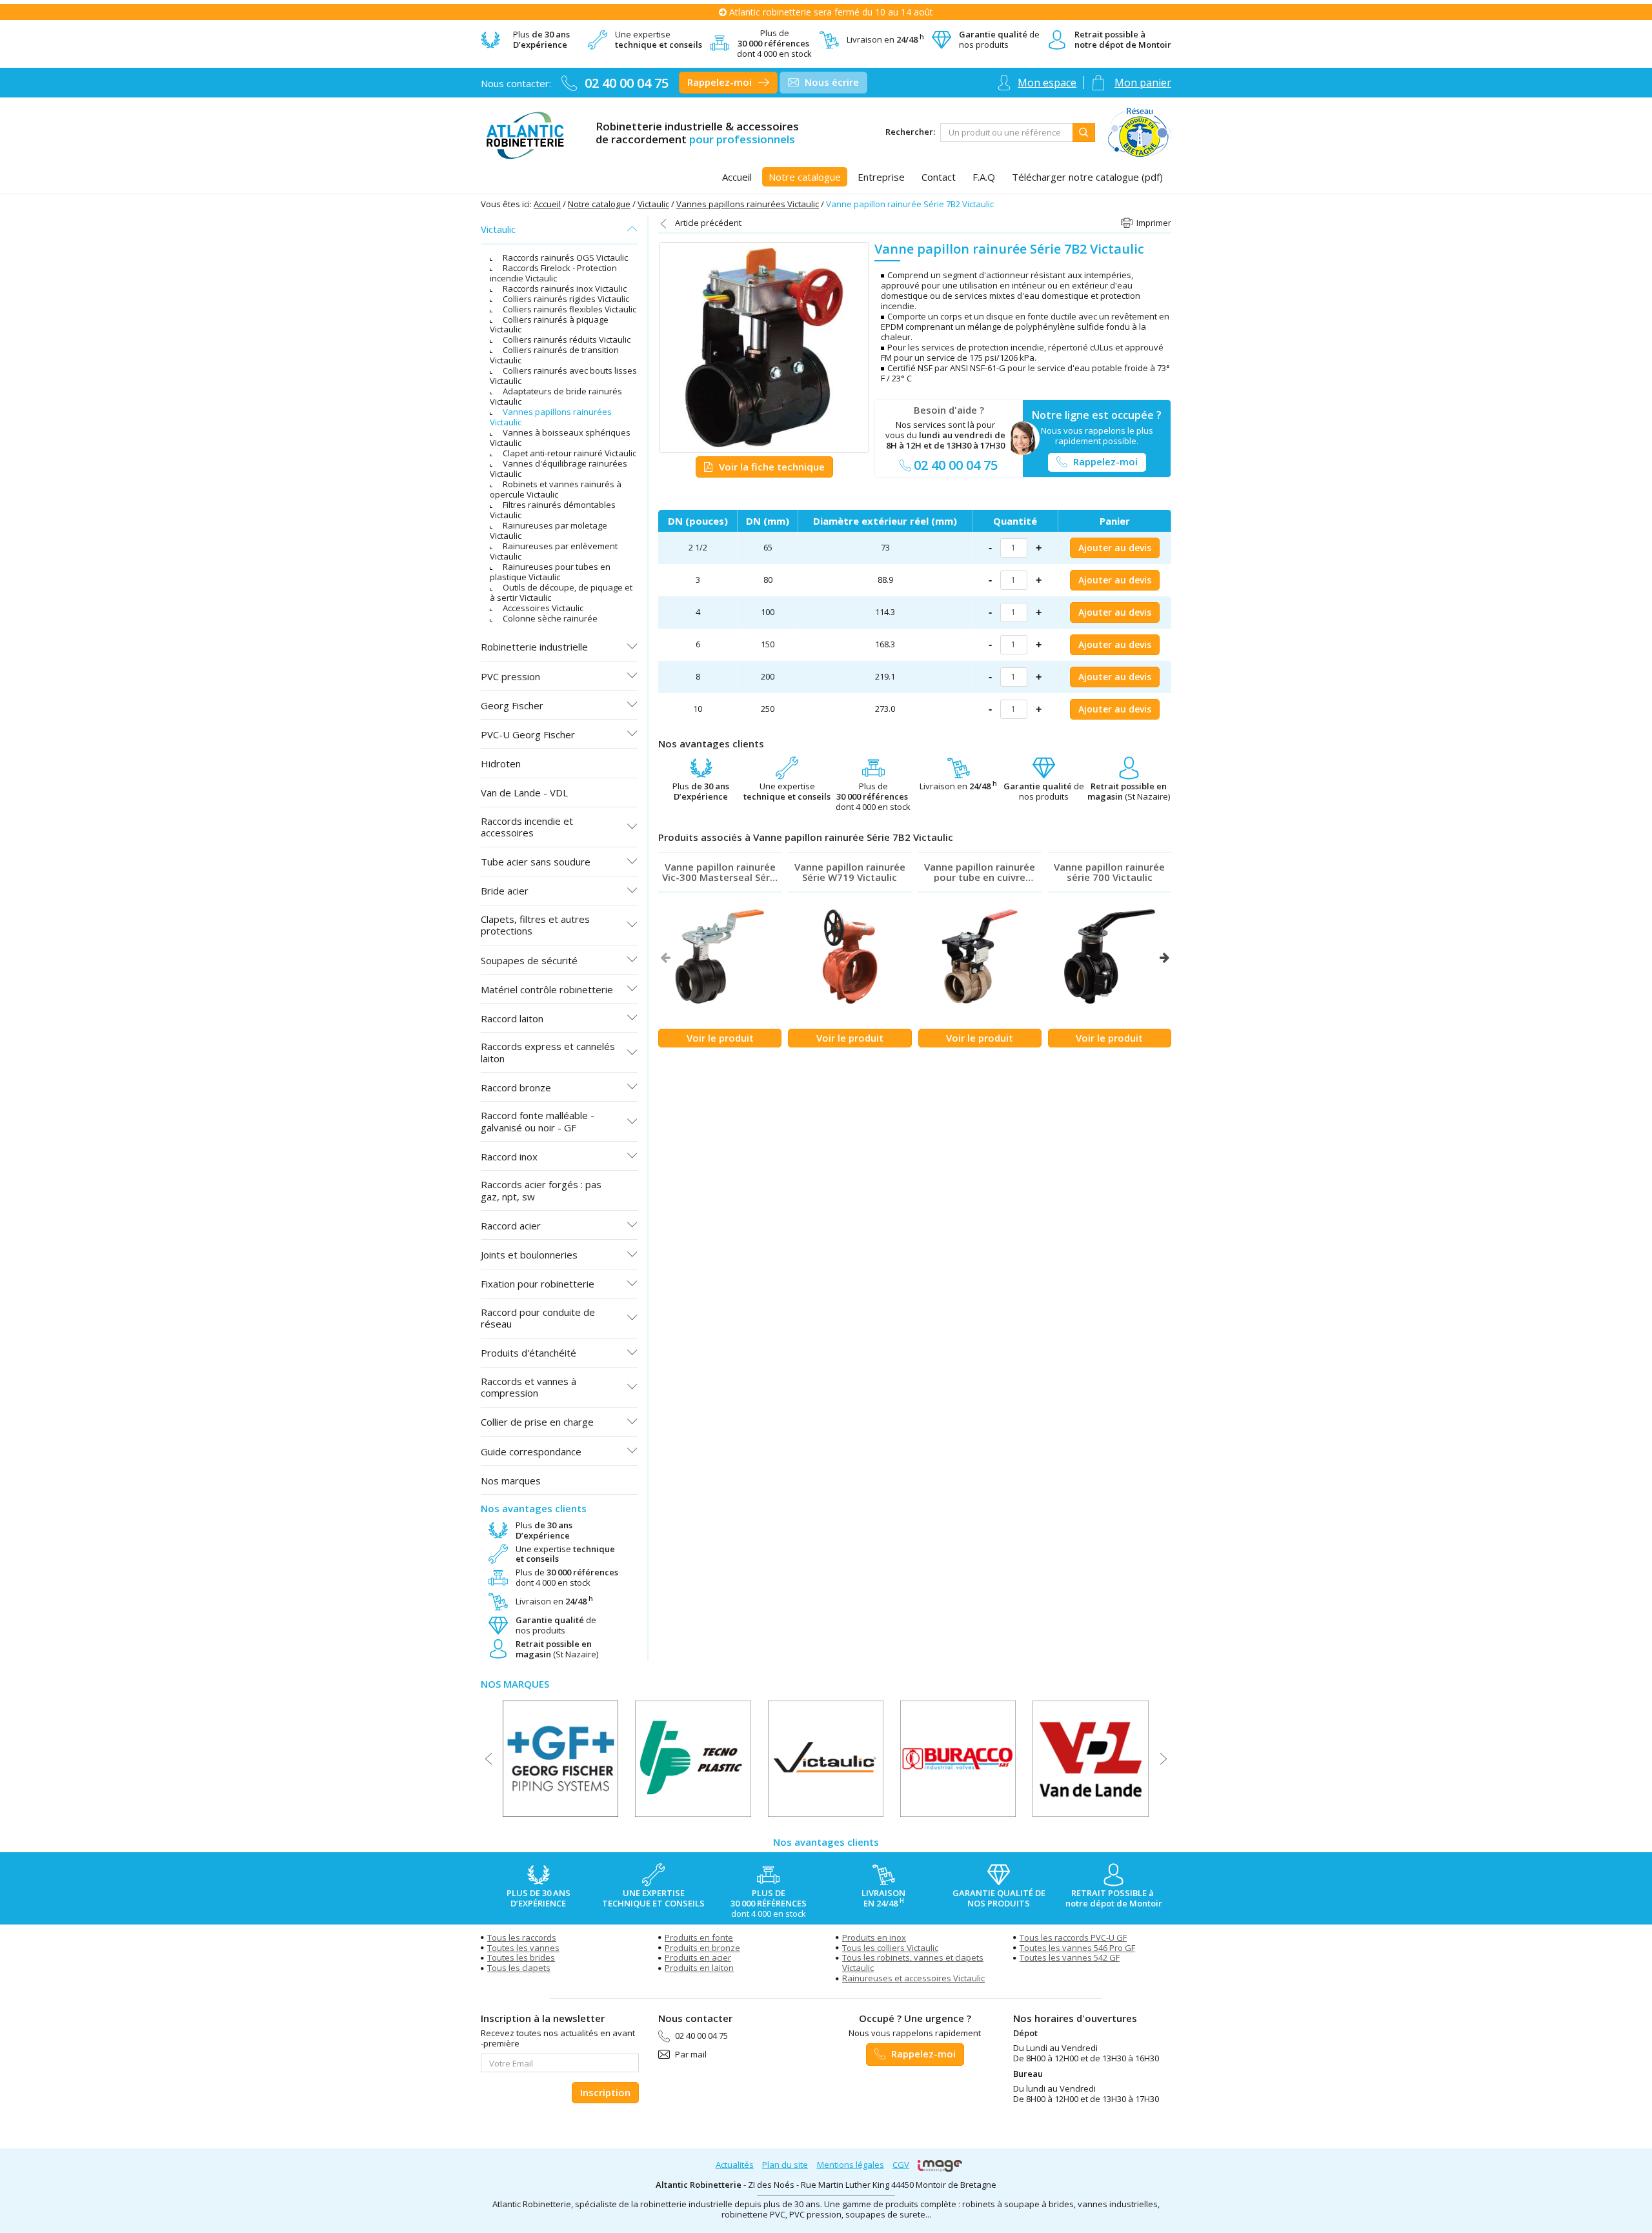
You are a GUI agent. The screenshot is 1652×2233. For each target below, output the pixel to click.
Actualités (735, 2165)
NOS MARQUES (515, 1684)
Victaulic (653, 204)
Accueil (547, 204)
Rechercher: (910, 132)
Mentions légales (851, 2165)
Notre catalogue (599, 204)
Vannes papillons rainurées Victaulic (748, 204)
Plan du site (785, 2165)
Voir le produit (720, 1038)
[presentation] (665, 958)
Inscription (605, 2092)
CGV (901, 2165)
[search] (1007, 133)
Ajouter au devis (1115, 548)
